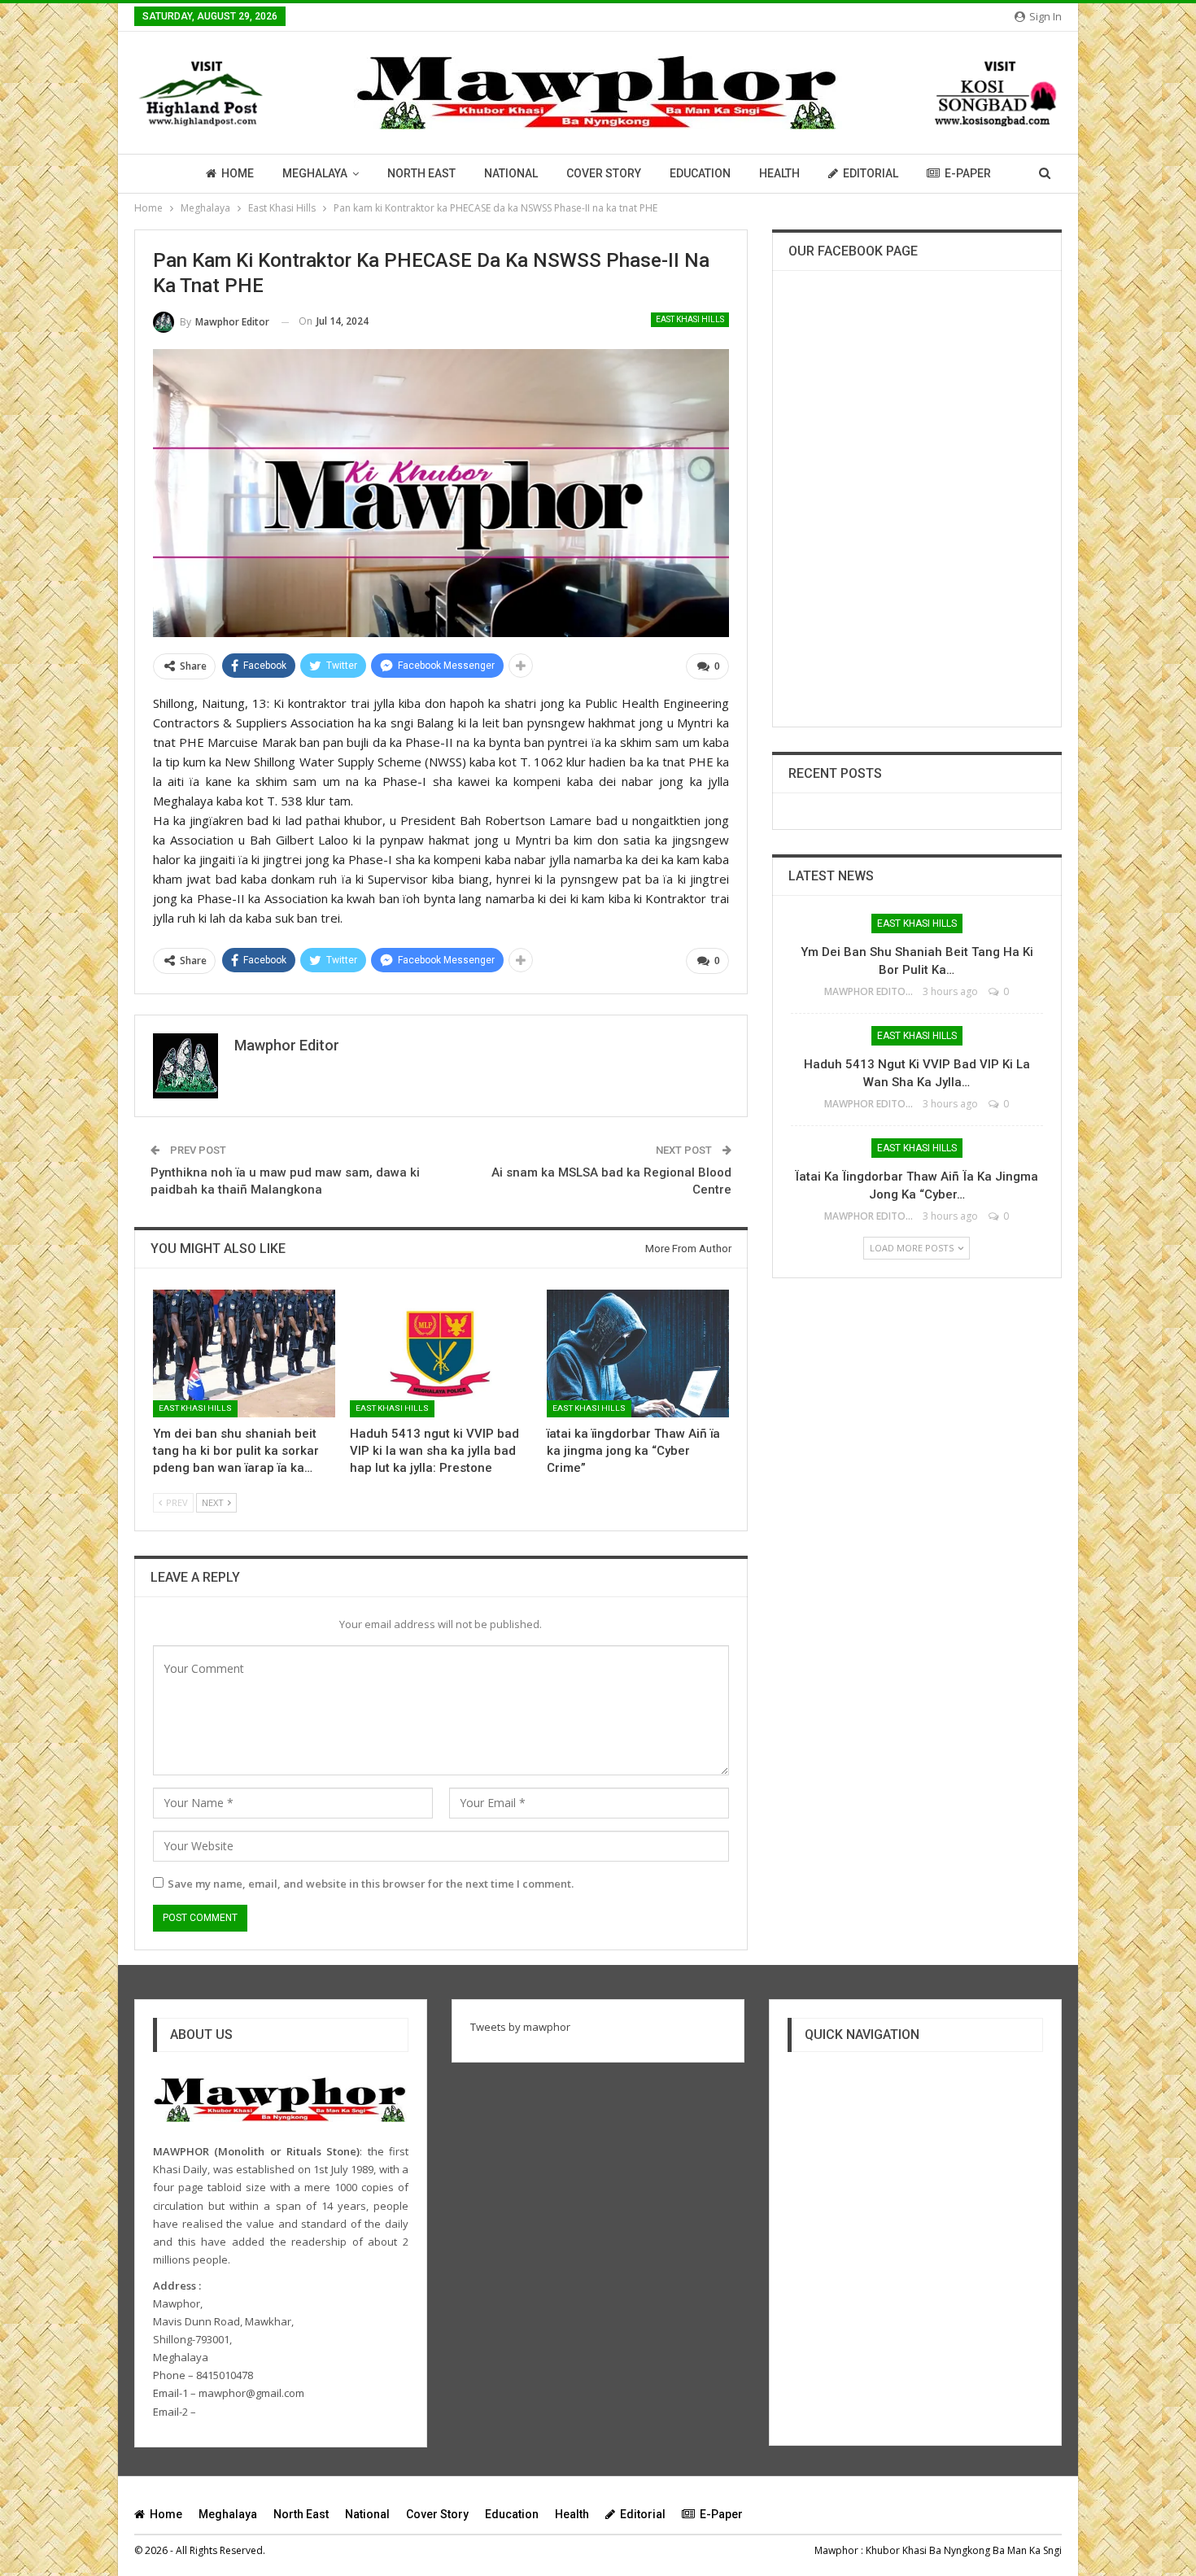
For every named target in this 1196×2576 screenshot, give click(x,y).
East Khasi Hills (690, 319)
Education (700, 173)
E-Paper (968, 173)
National (511, 173)
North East (421, 173)
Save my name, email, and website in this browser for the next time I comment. (371, 1884)
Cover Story (604, 173)
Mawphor (836, 2550)
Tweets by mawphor (520, 2027)
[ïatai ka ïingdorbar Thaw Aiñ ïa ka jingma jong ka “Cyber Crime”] (638, 1353)
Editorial (871, 173)
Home (238, 173)
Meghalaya (315, 173)
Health (779, 173)
